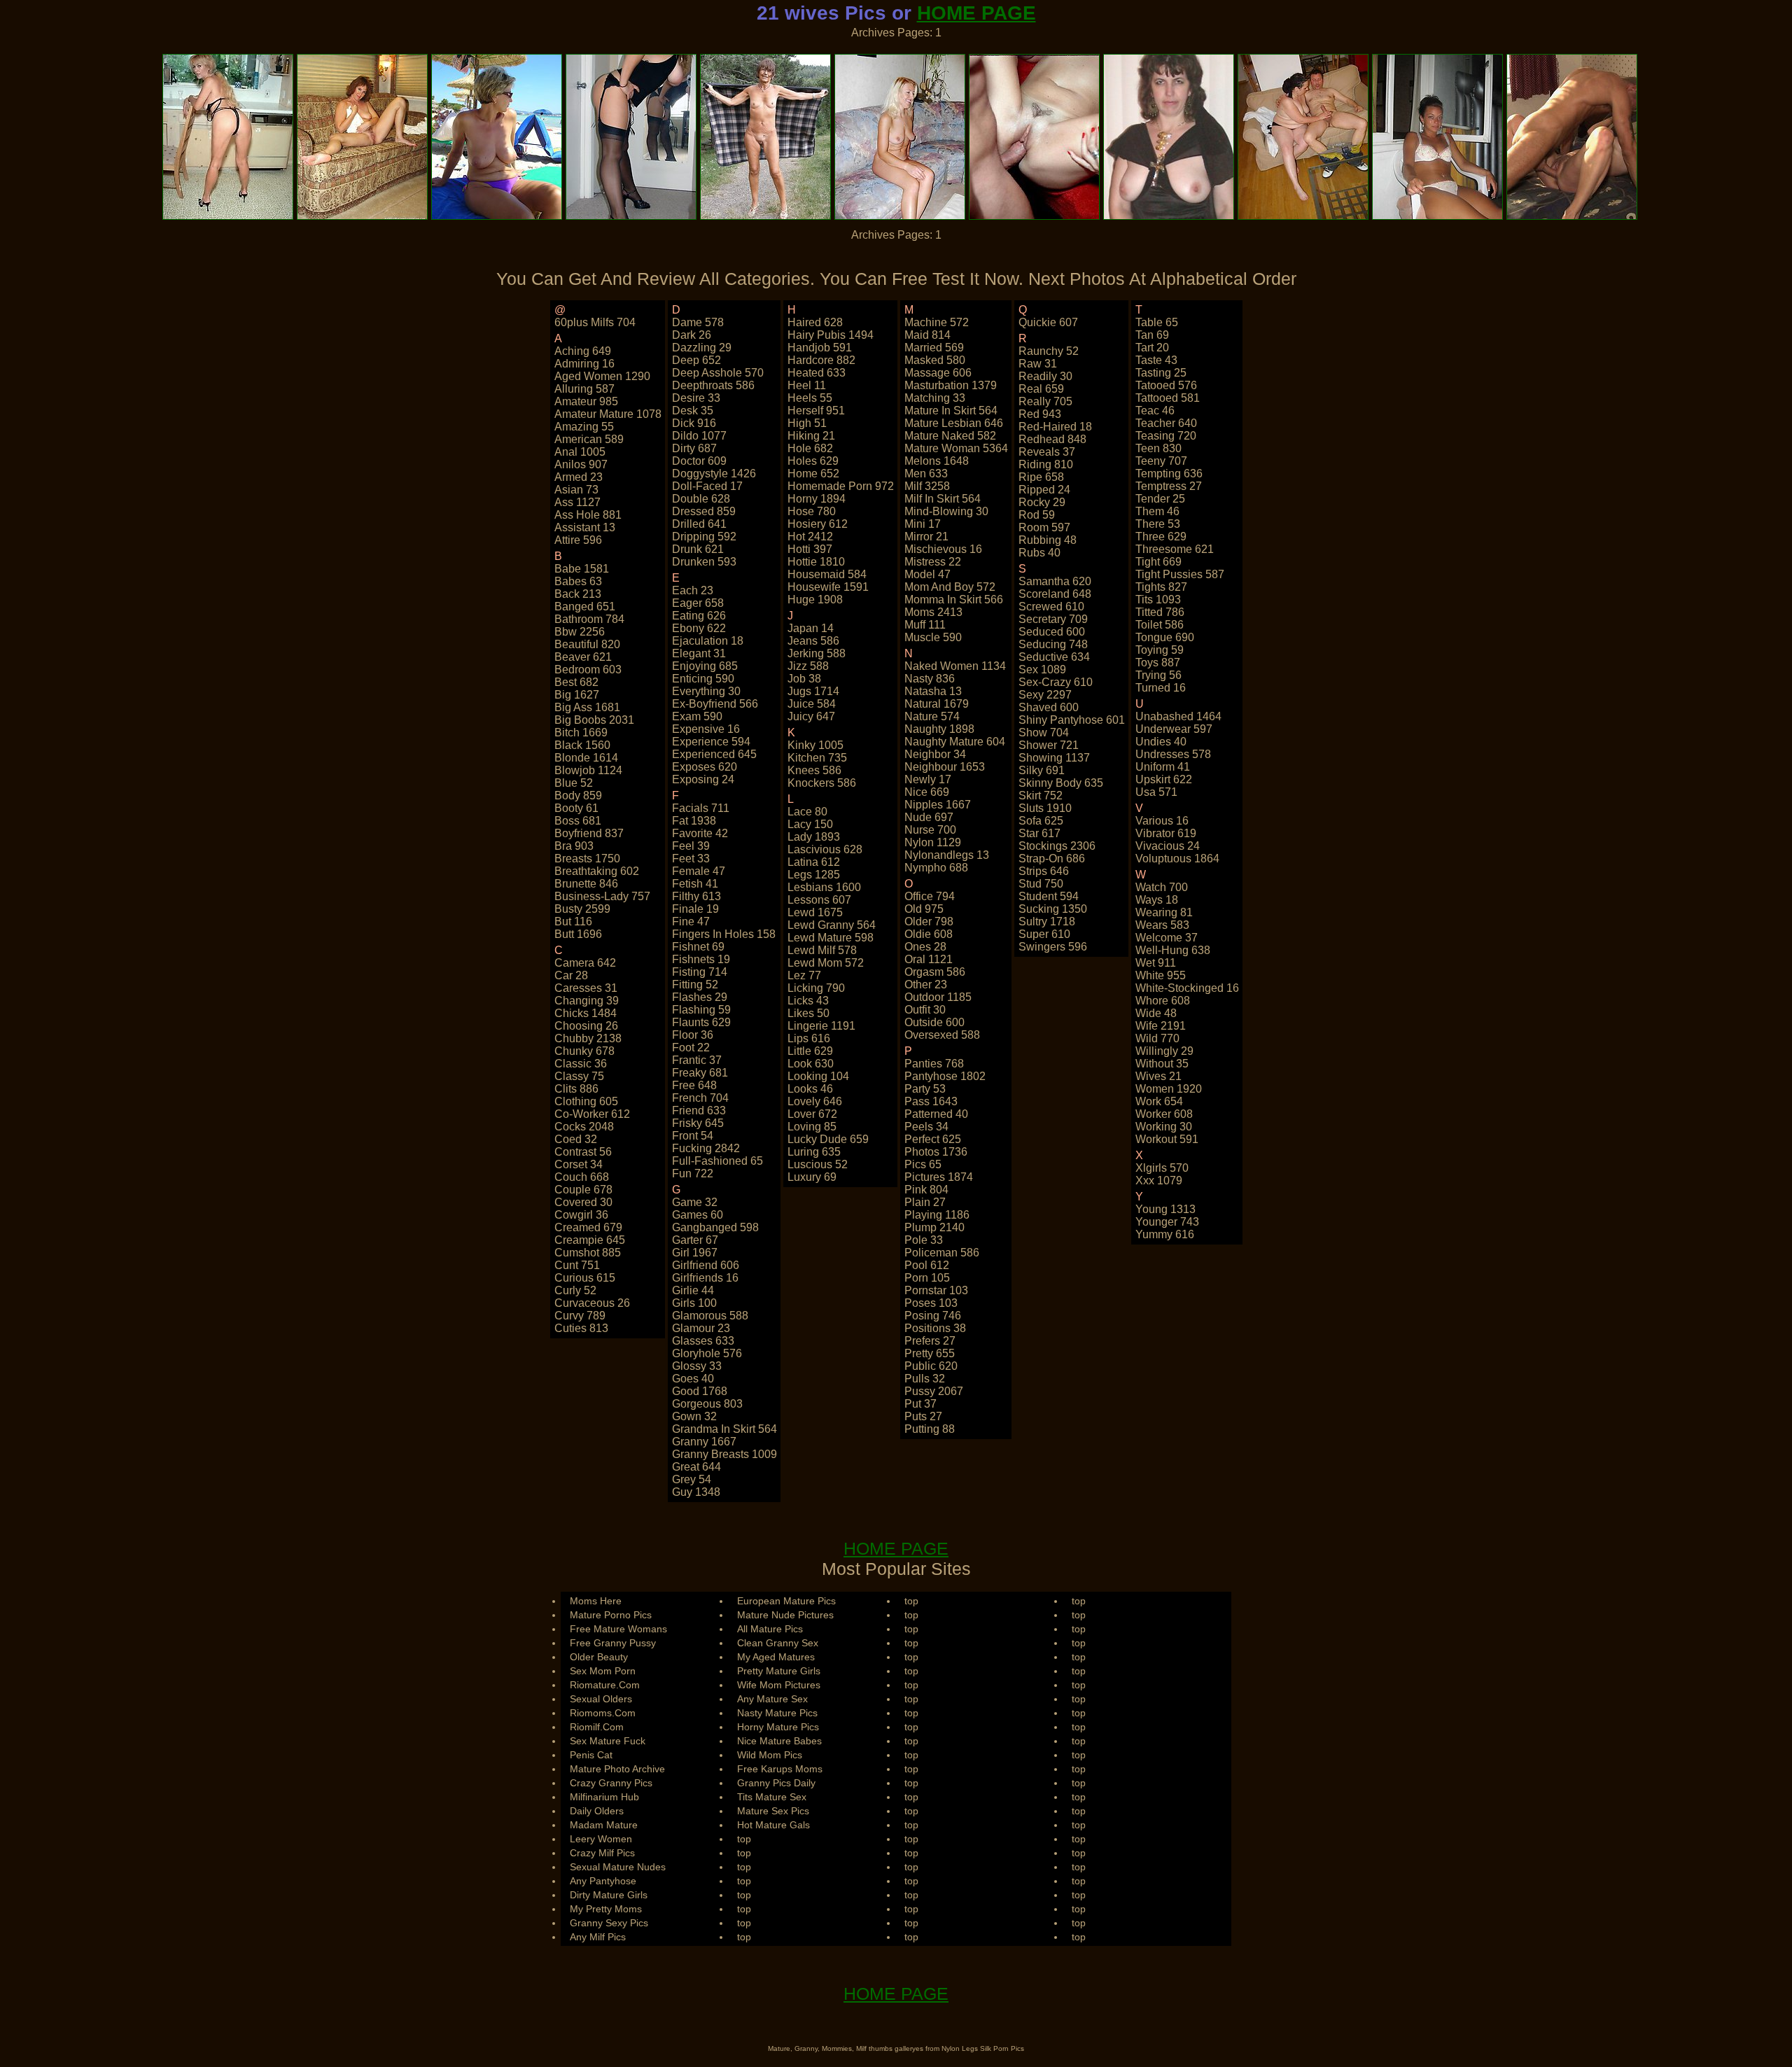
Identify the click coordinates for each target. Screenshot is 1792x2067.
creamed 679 (588, 1227)
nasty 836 (930, 679)
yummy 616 (1165, 1234)
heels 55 (810, 398)
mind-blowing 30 (946, 511)
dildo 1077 (699, 436)
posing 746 (933, 1316)
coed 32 (576, 1139)
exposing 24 (703, 779)
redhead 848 (1052, 439)
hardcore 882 (821, 360)
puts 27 (923, 1416)
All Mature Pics (770, 1629)
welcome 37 (1167, 938)
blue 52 (574, 783)
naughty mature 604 (955, 742)
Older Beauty (599, 1657)
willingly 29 (1164, 1051)
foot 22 (691, 1047)
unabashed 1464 (1178, 716)
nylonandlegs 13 (947, 855)
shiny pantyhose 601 (1072, 720)
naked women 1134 (955, 666)
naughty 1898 (939, 729)
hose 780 (812, 511)
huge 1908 (815, 600)
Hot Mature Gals (773, 1825)
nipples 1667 (938, 805)
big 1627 (577, 695)
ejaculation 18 (708, 641)
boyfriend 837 (589, 833)
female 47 (699, 871)
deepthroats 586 (713, 385)
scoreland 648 (1055, 594)
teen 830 (1158, 448)
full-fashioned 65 (717, 1161)
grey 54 (692, 1479)
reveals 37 (1047, 452)
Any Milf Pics (598, 1937)
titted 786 (1160, 612)
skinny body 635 (1061, 783)
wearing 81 (1164, 912)
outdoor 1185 (938, 997)
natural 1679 (937, 704)
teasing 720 (1166, 436)
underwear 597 (1174, 729)
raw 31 (1038, 364)
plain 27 (925, 1202)
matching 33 (935, 398)
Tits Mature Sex (772, 1797)
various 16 (1162, 821)
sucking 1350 (1053, 909)
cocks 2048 (584, 1127)
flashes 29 (700, 997)
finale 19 (695, 909)
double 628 (701, 499)
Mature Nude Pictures (785, 1615)
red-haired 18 (1055, 427)
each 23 (693, 590)
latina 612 (814, 862)
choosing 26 (586, 1026)
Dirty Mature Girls (609, 1895)
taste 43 (1156, 360)
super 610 (1044, 934)
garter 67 (695, 1240)
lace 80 (807, 812)
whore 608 (1163, 1001)
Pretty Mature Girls (779, 1671)
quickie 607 (1048, 322)
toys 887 (1158, 663)
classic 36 (581, 1064)
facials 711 (701, 808)
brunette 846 (586, 884)
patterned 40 (936, 1114)
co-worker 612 (592, 1114)
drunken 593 (704, 562)
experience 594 (711, 742)
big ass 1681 (587, 707)
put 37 (920, 1404)
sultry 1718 (1047, 922)
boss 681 (578, 821)
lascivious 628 (825, 849)
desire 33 (696, 398)
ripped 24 (1044, 490)
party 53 (925, 1089)
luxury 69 (812, 1177)
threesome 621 (1175, 549)
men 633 (926, 474)
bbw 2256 (580, 632)
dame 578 (698, 322)
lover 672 (812, 1114)
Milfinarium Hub (604, 1797)
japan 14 (811, 628)
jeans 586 (813, 641)
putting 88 (930, 1429)
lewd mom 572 (826, 963)
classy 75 (579, 1076)
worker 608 (1164, 1114)
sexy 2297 (1045, 695)
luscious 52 (818, 1164)
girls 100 (694, 1303)
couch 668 (582, 1177)
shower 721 (1049, 745)
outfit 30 (925, 1010)
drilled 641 (699, 524)
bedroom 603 (588, 670)
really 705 (1045, 401)
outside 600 (934, 1022)
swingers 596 (1053, 947)
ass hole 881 (588, 515)
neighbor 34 (935, 754)
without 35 (1162, 1064)
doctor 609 (699, 461)
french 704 (700, 1098)
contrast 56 (583, 1152)
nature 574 (932, 716)
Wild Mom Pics (770, 1755)
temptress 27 (1169, 486)
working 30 (1164, 1127)
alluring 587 (584, 389)
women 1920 (1169, 1089)
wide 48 (1156, 1013)
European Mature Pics (786, 1601)
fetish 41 (695, 884)
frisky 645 (698, 1123)
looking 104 (818, 1076)
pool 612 (927, 1265)
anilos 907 (581, 464)
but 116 (573, 922)
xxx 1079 (1159, 1180)
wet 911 (1156, 963)
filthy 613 (696, 896)
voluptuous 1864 (1177, 859)
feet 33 (691, 859)
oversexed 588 (942, 1035)
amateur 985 (586, 401)
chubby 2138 (588, 1038)
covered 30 (583, 1202)
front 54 (693, 1136)
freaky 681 (700, 1073)
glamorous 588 (710, 1316)
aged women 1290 (602, 376)
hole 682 (810, 448)
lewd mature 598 (831, 938)
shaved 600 (1049, 707)
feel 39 (691, 846)
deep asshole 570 (718, 373)
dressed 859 (704, 511)
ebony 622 (699, 628)
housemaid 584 (827, 574)
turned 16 (1161, 688)
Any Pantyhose (603, 1881)
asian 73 (576, 490)
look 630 (811, 1064)
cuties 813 (581, 1328)
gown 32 (694, 1416)
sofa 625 (1041, 821)
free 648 (694, 1085)
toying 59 (1160, 650)
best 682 (576, 682)
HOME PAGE (976, 13)
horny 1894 (817, 499)
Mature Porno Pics (611, 1615)
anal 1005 (580, 452)
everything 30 (706, 691)
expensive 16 (706, 729)
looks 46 (810, 1089)
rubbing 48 (1048, 540)
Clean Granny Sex (778, 1643)
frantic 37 (697, 1060)
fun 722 (693, 1173)
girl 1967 (695, 1253)
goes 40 (693, 1379)
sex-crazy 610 (1056, 682)
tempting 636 (1169, 474)
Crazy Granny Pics (611, 1783)
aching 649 (583, 351)
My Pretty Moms (606, 1909)
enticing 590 (703, 679)
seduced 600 (1052, 632)
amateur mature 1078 (608, 414)
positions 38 (935, 1328)
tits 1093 (1158, 600)
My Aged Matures (776, 1657)
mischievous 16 (943, 549)
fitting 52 (695, 985)
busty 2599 (582, 909)
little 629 (810, 1051)
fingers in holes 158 (724, 934)
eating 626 (699, 616)
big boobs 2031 (594, 720)
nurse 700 (930, 830)
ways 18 (1157, 900)
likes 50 (808, 1013)
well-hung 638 (1173, 950)
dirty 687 (694, 448)
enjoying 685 (705, 666)
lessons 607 (819, 900)
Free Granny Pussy (613, 1643)
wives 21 (1158, 1076)
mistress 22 (933, 562)
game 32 (695, 1202)
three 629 (1161, 537)
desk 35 (693, 411)
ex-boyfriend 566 (715, 704)
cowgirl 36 (581, 1215)
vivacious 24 (1168, 846)
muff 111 (925, 625)
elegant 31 (699, 653)
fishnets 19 (701, 959)
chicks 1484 (586, 1013)
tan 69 (1152, 335)
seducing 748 (1053, 644)
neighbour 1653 (945, 767)
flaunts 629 (701, 1022)
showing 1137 (1054, 758)
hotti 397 (810, 549)
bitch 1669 (581, 733)
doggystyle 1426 (714, 474)
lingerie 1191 (821, 1026)
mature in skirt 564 (951, 411)
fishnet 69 (698, 947)
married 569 (934, 348)
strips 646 (1044, 871)
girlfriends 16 (705, 1278)
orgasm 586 (935, 972)
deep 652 (696, 360)
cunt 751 (577, 1265)
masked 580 (935, 360)
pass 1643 (931, 1101)
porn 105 (927, 1278)
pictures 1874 (939, 1177)
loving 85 (812, 1127)
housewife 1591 (828, 587)
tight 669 (1158, 562)
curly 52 (575, 1290)
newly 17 (928, 779)
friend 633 (699, 1110)
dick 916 (694, 423)
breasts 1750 (587, 859)
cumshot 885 (588, 1253)
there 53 (1158, 524)
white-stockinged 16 (1187, 988)
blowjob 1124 (588, 770)
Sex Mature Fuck (608, 1741)
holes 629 (813, 461)
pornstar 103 (936, 1290)
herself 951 (816, 411)
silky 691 (1042, 770)
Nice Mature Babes (779, 1741)
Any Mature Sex (772, 1699)
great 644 (696, 1467)
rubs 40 (1039, 553)
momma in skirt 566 (954, 600)
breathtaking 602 (597, 871)
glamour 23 (701, 1328)
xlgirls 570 (1162, 1168)
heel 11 (807, 385)
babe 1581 (582, 569)
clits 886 (576, 1089)
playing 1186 (937, 1215)
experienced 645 (714, 754)
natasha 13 (933, 691)
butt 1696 (578, 934)
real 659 (1041, 389)
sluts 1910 (1045, 808)
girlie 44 (693, 1290)
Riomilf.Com (597, 1727)
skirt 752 (1041, 796)
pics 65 (923, 1164)
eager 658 (698, 603)
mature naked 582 (950, 436)
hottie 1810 (816, 562)
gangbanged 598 (715, 1227)
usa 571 (1156, 792)
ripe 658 (1041, 477)
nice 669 (927, 792)
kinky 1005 (815, 745)
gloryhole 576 (707, 1353)
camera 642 (585, 963)
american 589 (589, 439)
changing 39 (587, 1001)
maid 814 (927, 335)
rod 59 (1037, 515)
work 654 (1159, 1101)
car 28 (571, 975)
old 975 (924, 909)
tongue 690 (1165, 637)
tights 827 (1161, 587)
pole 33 (924, 1240)
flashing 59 (701, 1010)
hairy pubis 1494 (831, 335)
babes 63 (578, 581)
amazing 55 (584, 427)
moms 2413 (933, 612)
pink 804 (926, 1190)
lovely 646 (815, 1101)
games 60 (698, 1215)
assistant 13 (585, 527)
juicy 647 (811, 716)
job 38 (804, 679)
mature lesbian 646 (954, 423)
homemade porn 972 (841, 486)
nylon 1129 (933, 842)
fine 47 (691, 922)
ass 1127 (577, 502)
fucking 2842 (706, 1148)
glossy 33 (697, 1366)
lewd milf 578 (822, 950)
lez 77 (804, 975)
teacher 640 (1166, 423)
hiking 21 (811, 436)
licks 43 (808, 1001)
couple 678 (583, 1190)
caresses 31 (586, 988)
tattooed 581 (1168, 398)
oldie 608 (929, 934)
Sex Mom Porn (603, 1671)
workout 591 (1167, 1139)
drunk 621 (698, 549)
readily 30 (1045, 376)
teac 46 (1155, 411)
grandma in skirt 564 (724, 1429)
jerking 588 (817, 653)
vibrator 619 (1166, 833)
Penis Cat (591, 1755)
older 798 (929, 922)
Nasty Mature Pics (777, 1713)
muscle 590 (933, 637)
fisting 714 (700, 972)
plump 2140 (934, 1227)
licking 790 (816, 988)
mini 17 (923, 524)
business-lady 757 (602, 896)
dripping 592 (704, 537)
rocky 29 (1042, 502)
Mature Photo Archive (617, 1769)
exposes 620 (705, 767)
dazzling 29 (702, 348)
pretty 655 (930, 1353)
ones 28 (925, 947)
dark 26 (692, 335)
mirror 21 (926, 537)
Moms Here (596, 1601)
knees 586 (814, 770)
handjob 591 (820, 348)
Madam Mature (604, 1825)
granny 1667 (704, 1442)
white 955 (1161, 975)
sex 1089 (1042, 670)
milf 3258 (927, 486)
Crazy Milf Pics (602, 1853)
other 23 (926, 985)
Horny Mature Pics (778, 1727)
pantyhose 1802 (945, 1076)
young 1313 (1165, 1209)
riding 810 (1046, 464)
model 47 (927, 574)
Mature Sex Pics (773, 1811)
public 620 (931, 1366)
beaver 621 (583, 657)
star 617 (1039, 833)
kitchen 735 (817, 758)
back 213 (578, 594)
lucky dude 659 (828, 1139)
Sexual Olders (601, 1699)
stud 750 (1041, 884)
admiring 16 (584, 364)
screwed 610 (1051, 607)
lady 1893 (814, 837)
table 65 (1157, 322)
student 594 (1049, 896)
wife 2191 (1161, 1026)
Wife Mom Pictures (779, 1685)
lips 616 (809, 1038)
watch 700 (1162, 887)
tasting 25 (1161, 373)
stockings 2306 (1057, 846)
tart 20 (1152, 348)
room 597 (1044, 527)
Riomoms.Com (603, 1713)
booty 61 (576, 808)
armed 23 (579, 477)
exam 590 (697, 716)
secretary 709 (1053, 619)
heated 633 (817, 373)
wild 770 (1157, 1038)
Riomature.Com (605, 1685)
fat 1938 (694, 821)
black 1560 (582, 745)
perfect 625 (933, 1139)
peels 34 (926, 1127)
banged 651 (585, 607)
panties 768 (934, 1064)
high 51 (807, 423)
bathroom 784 (589, 619)
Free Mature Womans (618, 1629)
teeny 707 (1161, 461)
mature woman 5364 (956, 448)
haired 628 (815, 322)
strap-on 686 (1052, 859)
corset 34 (579, 1164)
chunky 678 (584, 1051)
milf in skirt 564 (943, 499)
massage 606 (938, 373)
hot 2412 (810, 537)
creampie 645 (590, 1240)
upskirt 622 (1164, 779)
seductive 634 (1054, 657)
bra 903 (574, 846)
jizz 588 (808, 666)
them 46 (1157, 511)
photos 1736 (936, 1152)
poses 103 (931, 1303)
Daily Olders (597, 1811)
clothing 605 (586, 1101)
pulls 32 (925, 1379)
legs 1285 (814, 875)
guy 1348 (696, 1492)
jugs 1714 (813, 691)
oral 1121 (929, 959)
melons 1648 (937, 461)
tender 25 (1160, 499)
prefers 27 (930, 1341)
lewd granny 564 (832, 925)
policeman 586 (942, 1253)
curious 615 (585, 1278)
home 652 (813, 474)
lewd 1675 (815, 912)
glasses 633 (703, 1341)
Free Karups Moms (780, 1769)
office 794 (930, 896)
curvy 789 (580, 1316)
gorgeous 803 (707, 1404)
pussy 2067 (934, 1391)
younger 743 (1167, 1222)
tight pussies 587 (1180, 574)
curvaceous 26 (592, 1303)
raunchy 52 (1049, 351)
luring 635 (814, 1152)
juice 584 (812, 704)
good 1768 (700, 1391)
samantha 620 (1055, 581)
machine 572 (937, 322)
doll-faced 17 (707, 486)
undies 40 (1161, 742)
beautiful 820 (587, 644)
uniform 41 (1163, 767)
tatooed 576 (1166, 385)
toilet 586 (1160, 625)
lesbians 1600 (824, 887)
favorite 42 (700, 833)
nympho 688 (936, 868)
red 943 (1040, 414)
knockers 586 (822, 783)
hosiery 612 (818, 524)
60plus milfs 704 (595, 322)
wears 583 (1162, 925)
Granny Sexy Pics (609, 1923)
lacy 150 (810, 824)
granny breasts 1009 (724, 1454)
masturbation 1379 (951, 385)
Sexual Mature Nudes (618, 1867)
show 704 (1044, 733)
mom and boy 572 (950, 587)
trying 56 (1158, 675)
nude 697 (929, 817)
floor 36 (693, 1035)
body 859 (578, 796)
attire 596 (578, 540)
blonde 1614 (586, 758)
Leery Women (601, 1839)
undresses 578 (1173, 754)
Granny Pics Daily (776, 1783)
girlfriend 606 (706, 1265)
